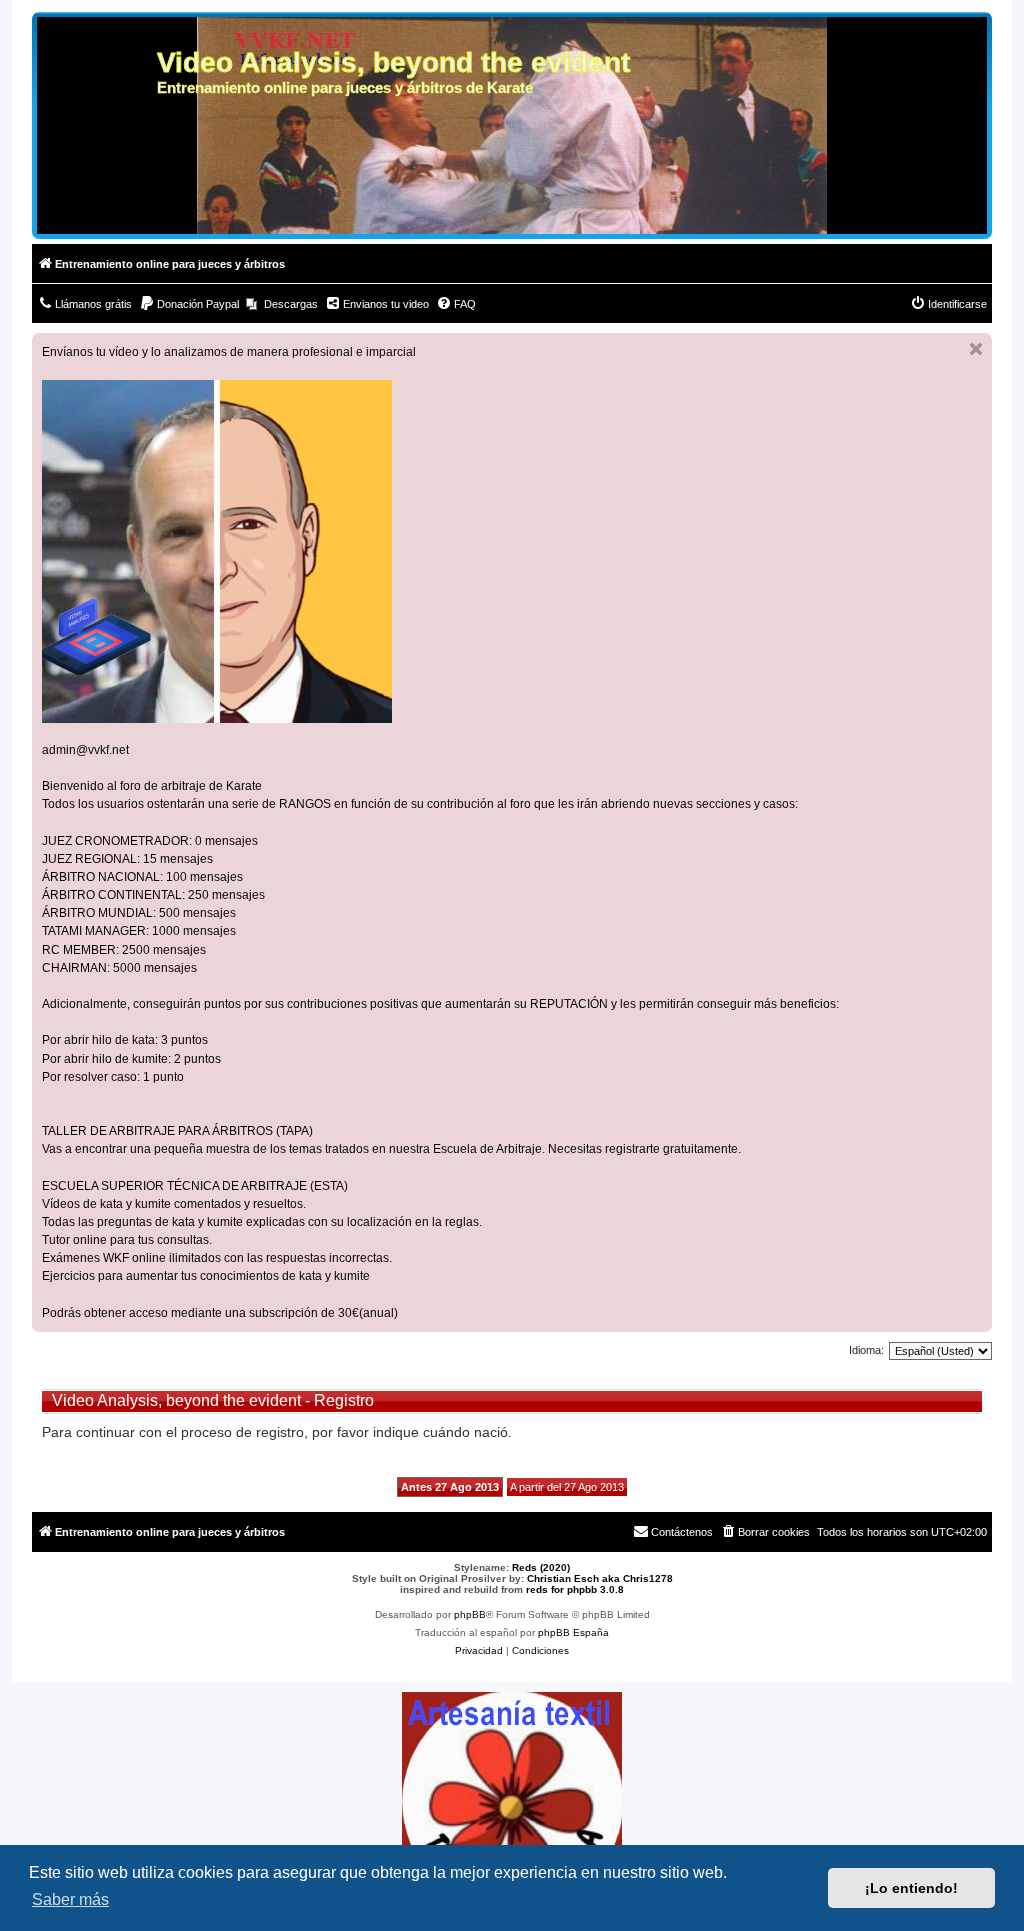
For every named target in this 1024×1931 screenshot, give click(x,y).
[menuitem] (84, 304)
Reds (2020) (541, 1567)
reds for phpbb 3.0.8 (575, 1589)
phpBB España (573, 1632)
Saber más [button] (70, 1899)
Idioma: (866, 1350)
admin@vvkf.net (85, 750)
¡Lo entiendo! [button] (911, 1888)
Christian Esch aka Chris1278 (600, 1578)
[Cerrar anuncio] (976, 349)
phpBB (470, 1614)
